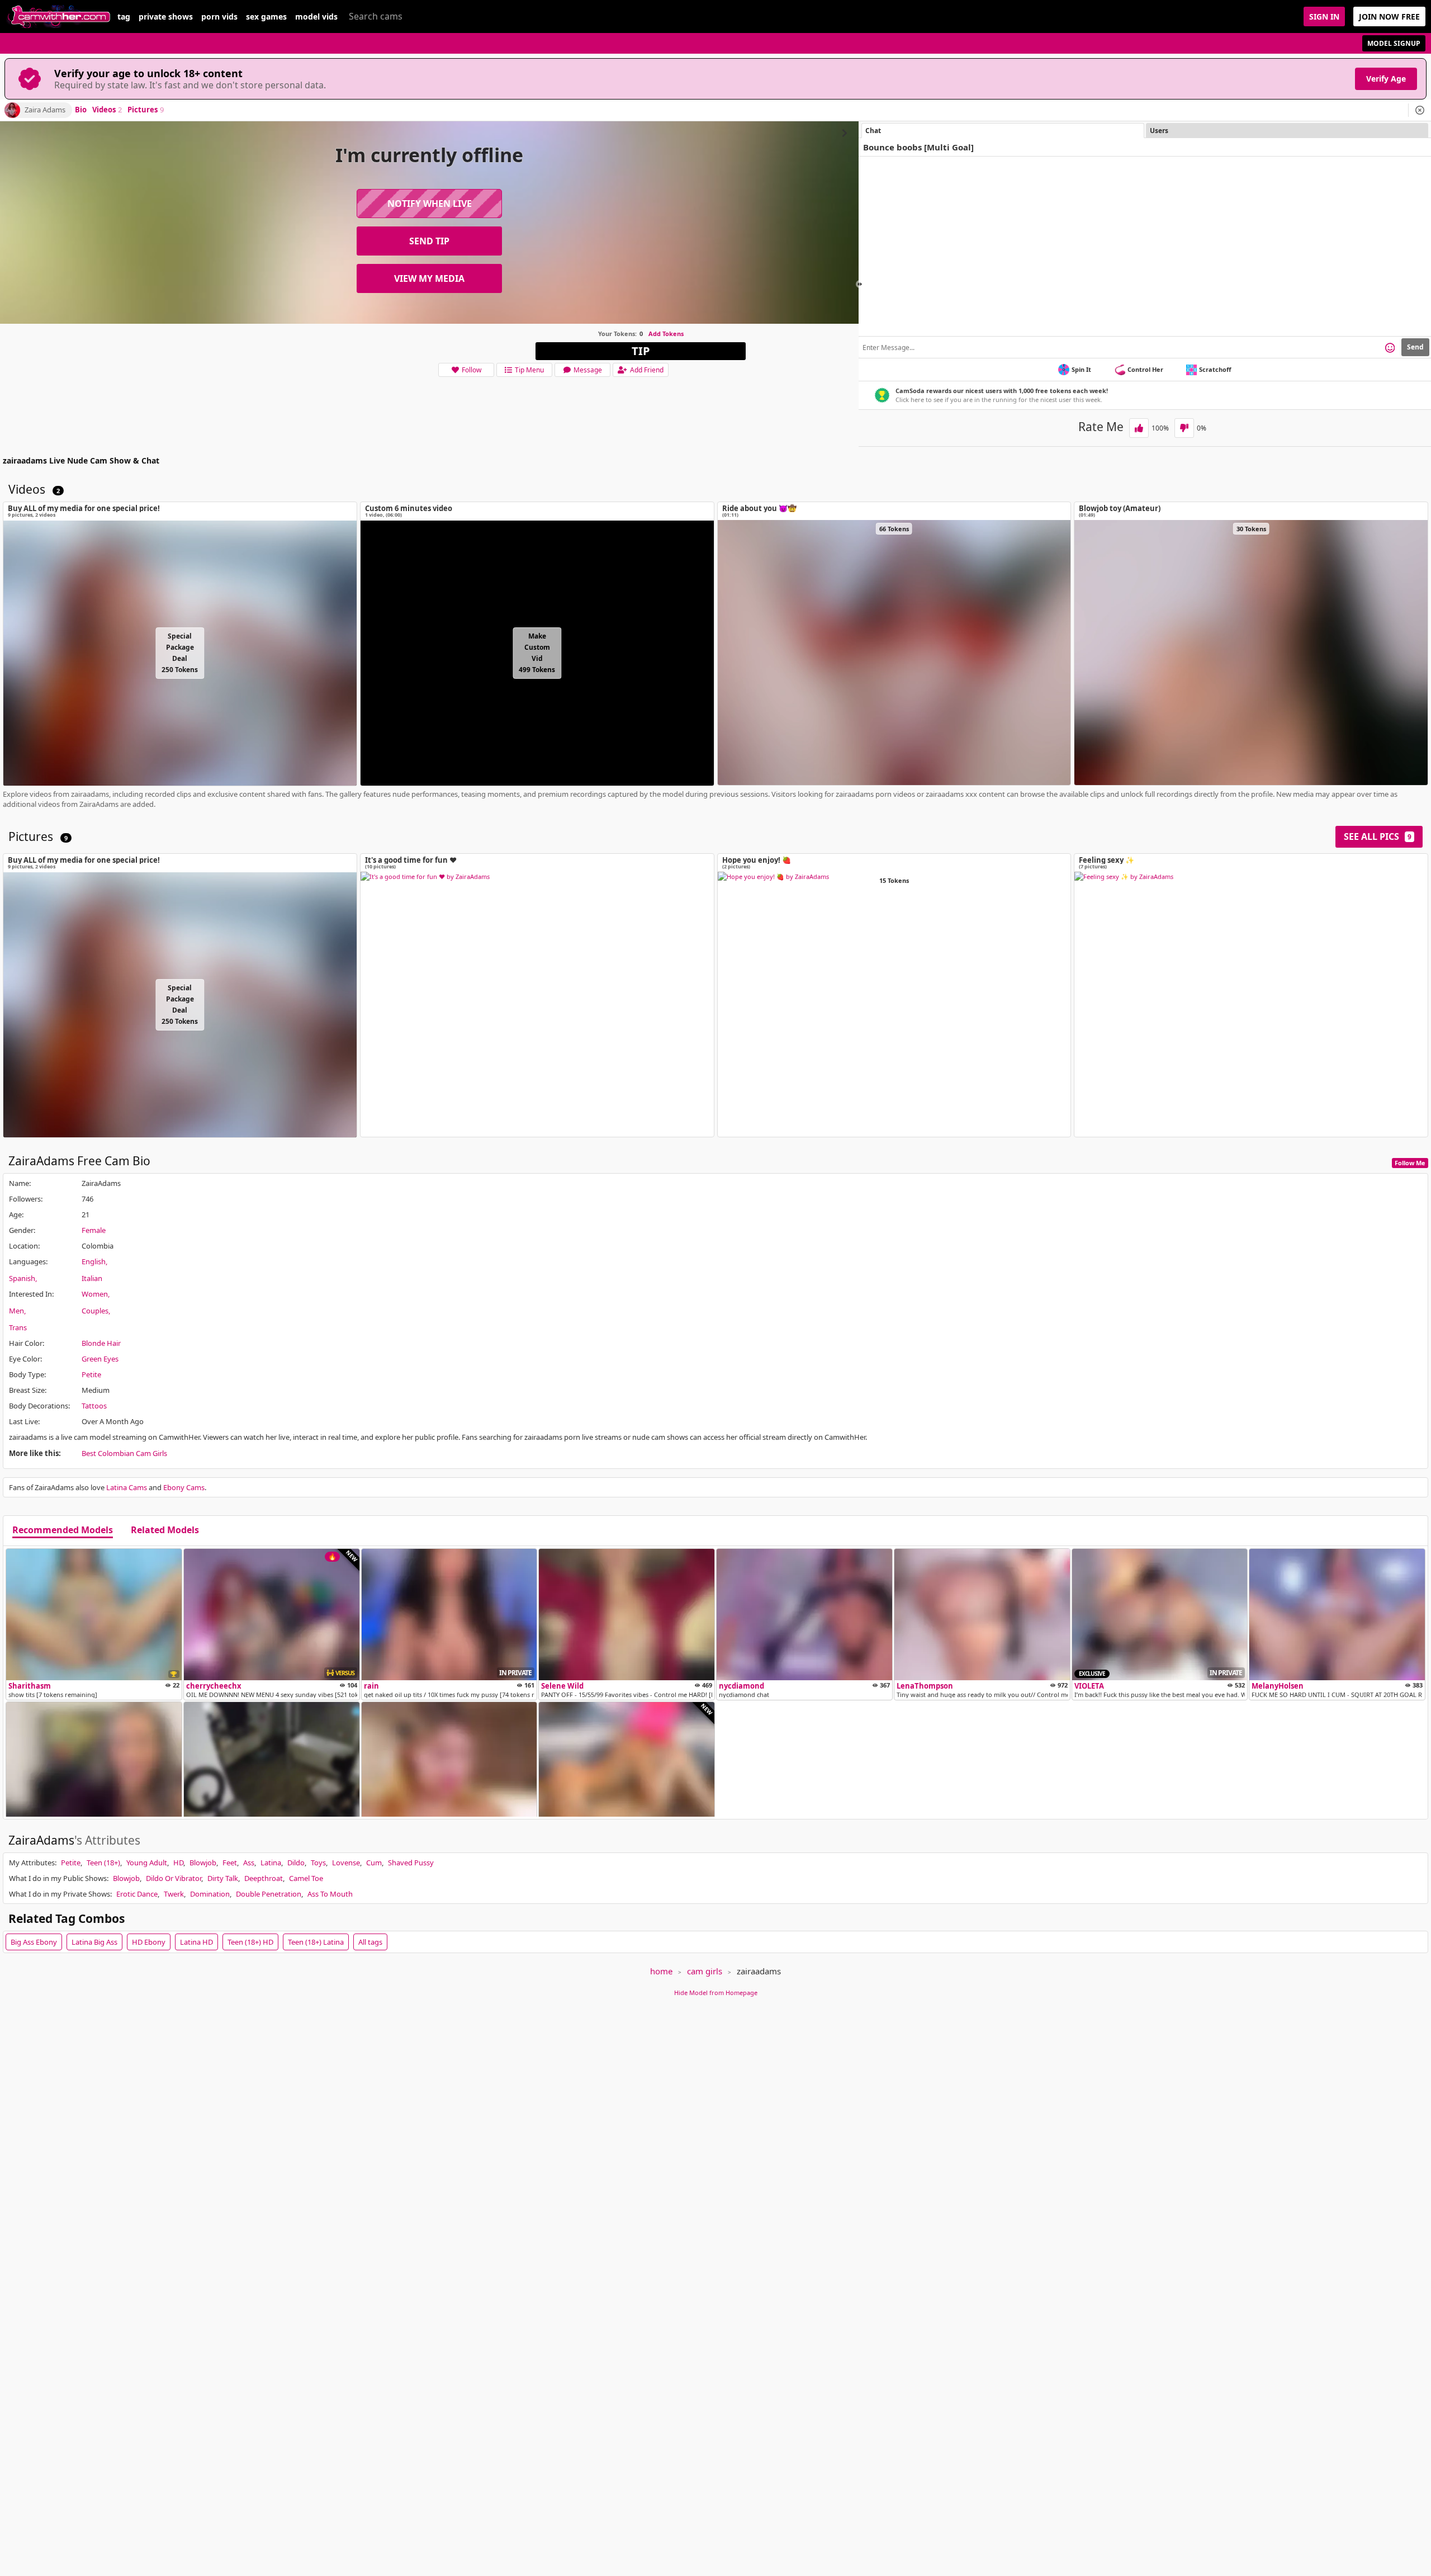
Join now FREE (1389, 16)
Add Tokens (666, 334)
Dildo (296, 1863)
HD (178, 1863)
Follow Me (1410, 1163)
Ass (249, 1863)
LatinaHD (196, 1942)
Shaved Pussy (411, 1863)
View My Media (429, 278)
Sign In (1324, 16)
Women (95, 1294)
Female (94, 1230)
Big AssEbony (34, 1942)
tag (124, 17)
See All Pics (1378, 836)
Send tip (429, 241)
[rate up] (1139, 428)
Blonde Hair (101, 1343)
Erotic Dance (137, 1894)
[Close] (1420, 110)
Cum (374, 1863)
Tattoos (94, 1406)
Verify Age (1386, 79)
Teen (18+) (103, 1863)
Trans (18, 1327)
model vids (316, 17)
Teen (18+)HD (250, 1942)
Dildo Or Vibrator (174, 1878)
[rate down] (1184, 428)
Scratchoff (1215, 369)
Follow (472, 370)
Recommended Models (63, 1530)
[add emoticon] (1390, 347)
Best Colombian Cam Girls (124, 1453)
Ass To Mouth (330, 1894)
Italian (92, 1278)
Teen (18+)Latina (316, 1942)
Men (16, 1311)
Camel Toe (306, 1878)
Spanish (22, 1278)
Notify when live (430, 204)
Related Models (165, 1530)
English (94, 1261)
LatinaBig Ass (94, 1942)
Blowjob (203, 1863)
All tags (370, 1942)
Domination (210, 1894)
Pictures (146, 110)
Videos (107, 110)
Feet (230, 1863)
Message (588, 370)
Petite (91, 1374)
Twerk (174, 1894)
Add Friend (647, 370)
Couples (95, 1311)
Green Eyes (100, 1359)
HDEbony (149, 1942)
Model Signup (1394, 43)
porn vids (219, 17)
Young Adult (147, 1863)
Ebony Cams (184, 1487)
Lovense (346, 1863)
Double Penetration (269, 1894)
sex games (266, 17)
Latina (271, 1863)
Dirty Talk (223, 1878)
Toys (318, 1863)
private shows (166, 17)
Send (1415, 347)
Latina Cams (127, 1487)
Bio (81, 110)
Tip (641, 351)
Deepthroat (264, 1878)
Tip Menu (529, 370)
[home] (59, 16)
